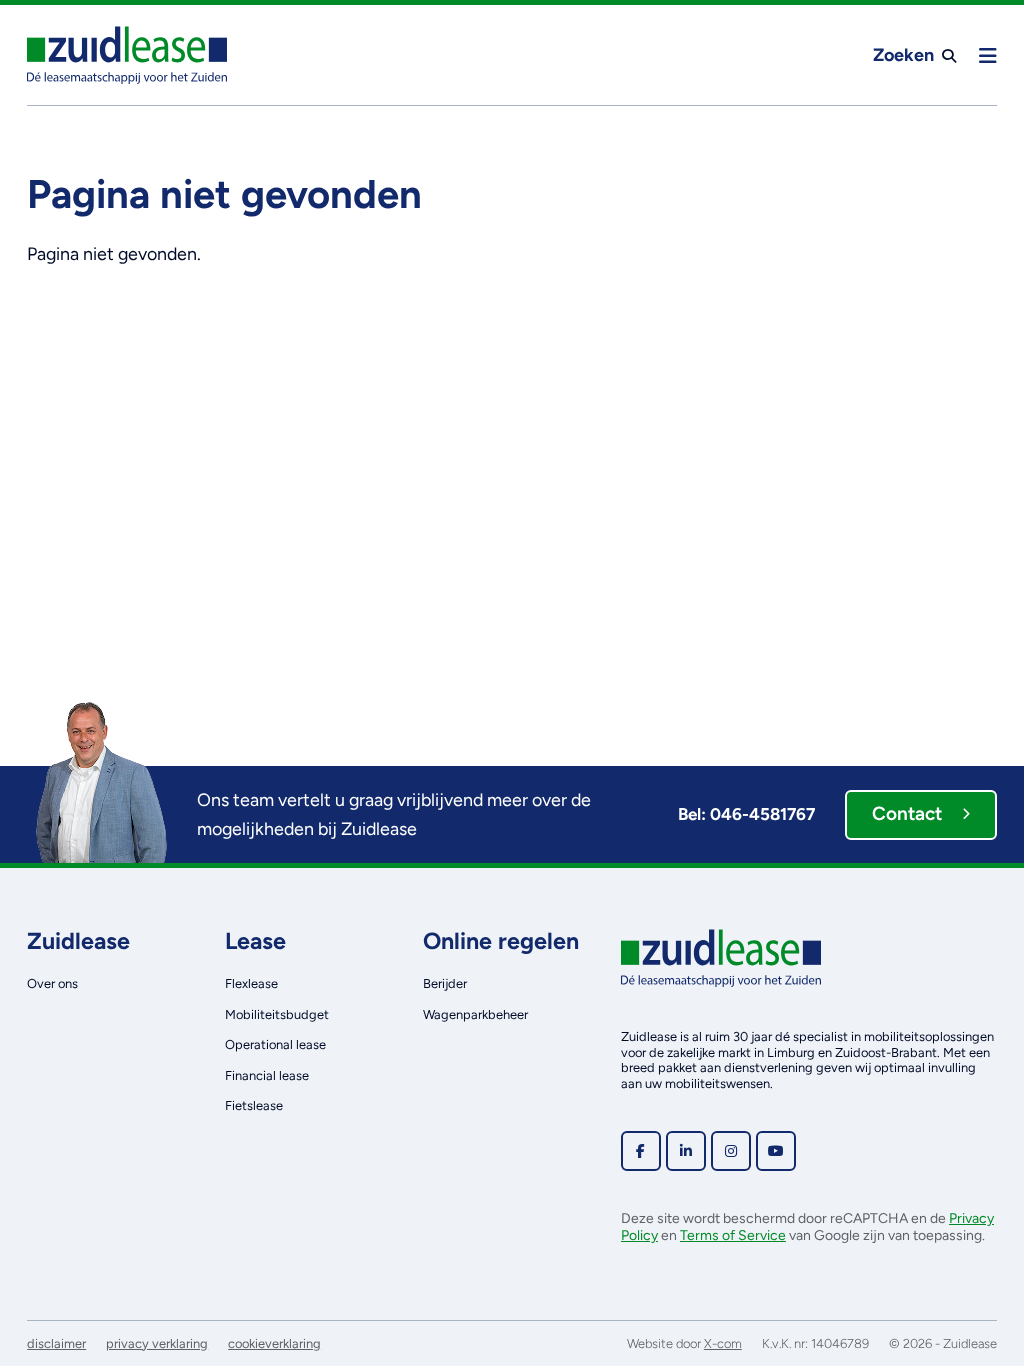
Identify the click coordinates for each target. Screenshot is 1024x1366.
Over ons (52, 983)
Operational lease (275, 1044)
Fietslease (254, 1105)
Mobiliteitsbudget (277, 1014)
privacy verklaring (157, 1343)
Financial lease (267, 1075)
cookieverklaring (274, 1343)
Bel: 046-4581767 (746, 814)
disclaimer (56, 1343)
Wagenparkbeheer (475, 1014)
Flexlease (251, 983)
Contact (907, 813)
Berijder (445, 983)
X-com (723, 1343)
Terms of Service (733, 1235)
